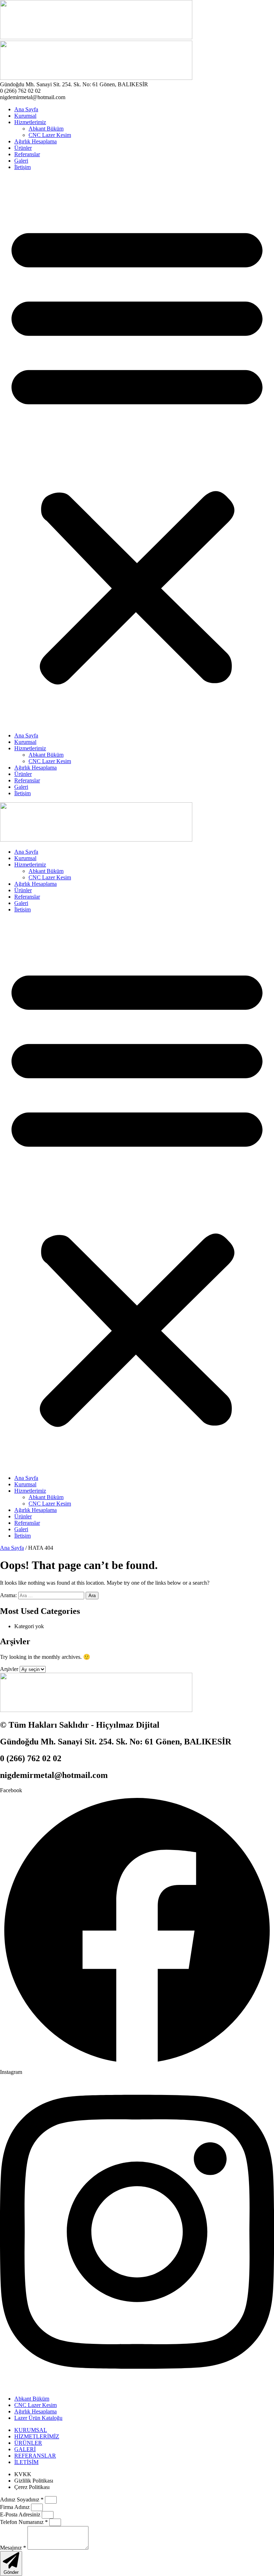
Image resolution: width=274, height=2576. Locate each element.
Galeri (21, 161)
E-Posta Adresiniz (21, 2514)
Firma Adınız (16, 2507)
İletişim (22, 167)
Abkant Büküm (46, 129)
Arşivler (9, 1669)
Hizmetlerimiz (30, 122)
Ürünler (23, 148)
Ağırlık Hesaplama (35, 141)
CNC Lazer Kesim (50, 135)
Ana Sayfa (26, 109)
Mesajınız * (14, 2548)
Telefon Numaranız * (25, 2522)
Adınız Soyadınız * (22, 2500)
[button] (137, 451)
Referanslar (27, 154)
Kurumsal (25, 116)
